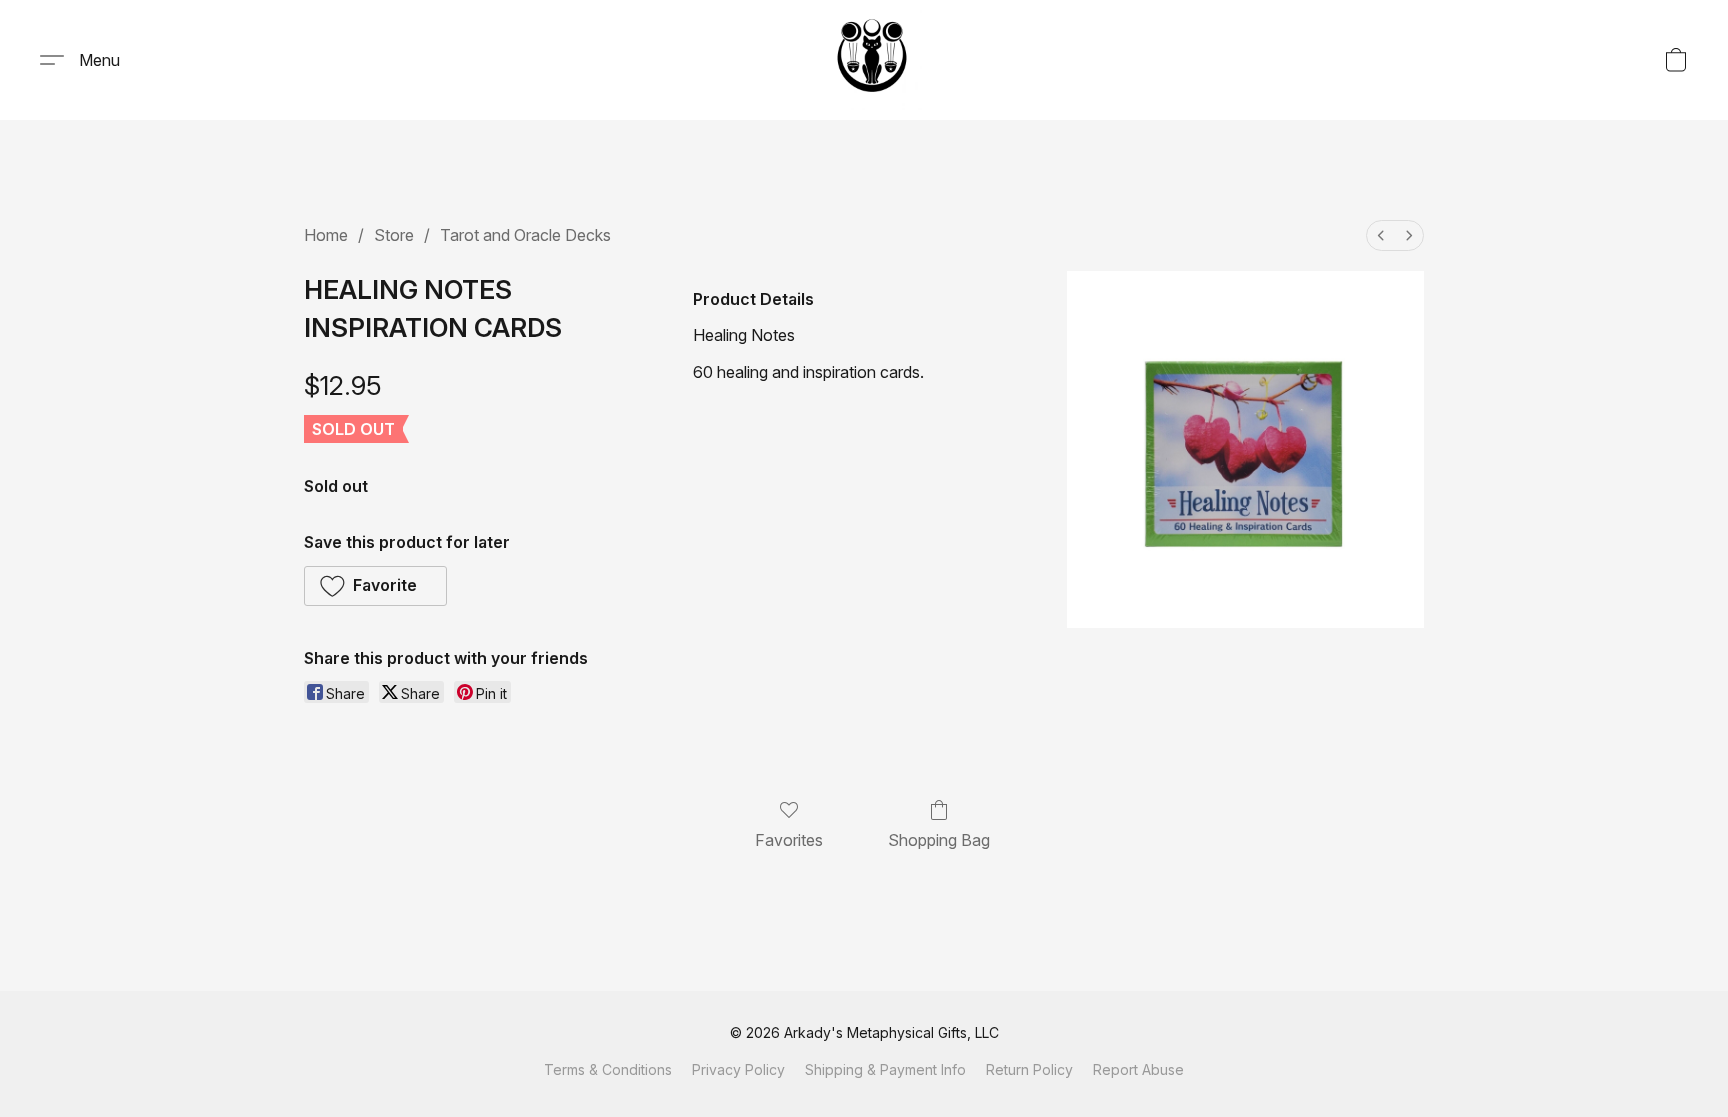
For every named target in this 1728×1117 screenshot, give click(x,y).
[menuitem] (1381, 235)
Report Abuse (1138, 1069)
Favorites (789, 840)
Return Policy (1029, 1069)
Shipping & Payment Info (885, 1069)
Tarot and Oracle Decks (525, 235)
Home (326, 235)
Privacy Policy (738, 1069)
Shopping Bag (939, 840)
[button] (872, 60)
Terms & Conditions (608, 1069)
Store (394, 235)
